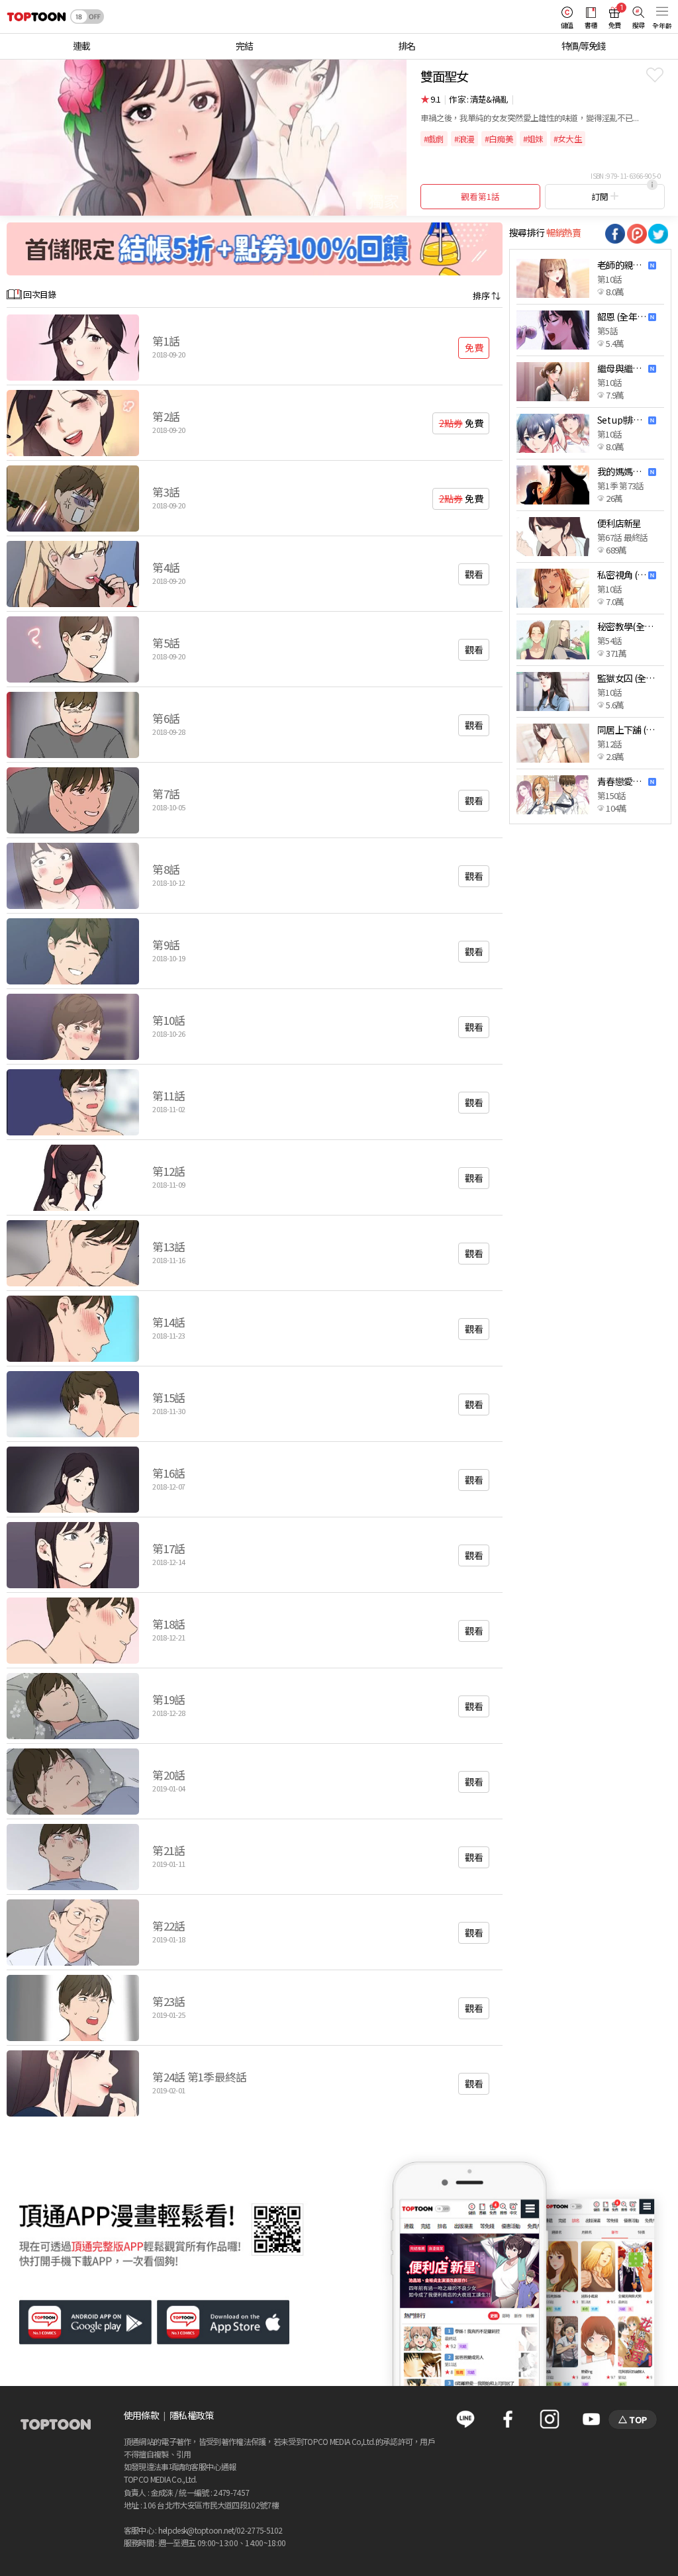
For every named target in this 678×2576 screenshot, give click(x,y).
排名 (407, 46)
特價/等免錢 (583, 46)
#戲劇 (434, 139)
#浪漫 (464, 139)
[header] (33, 17)
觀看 (474, 574)
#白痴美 (499, 139)
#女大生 (568, 139)
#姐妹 (533, 139)
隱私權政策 (192, 2415)
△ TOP (633, 2419)
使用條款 (141, 2415)
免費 (474, 348)
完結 (244, 46)
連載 (81, 46)
